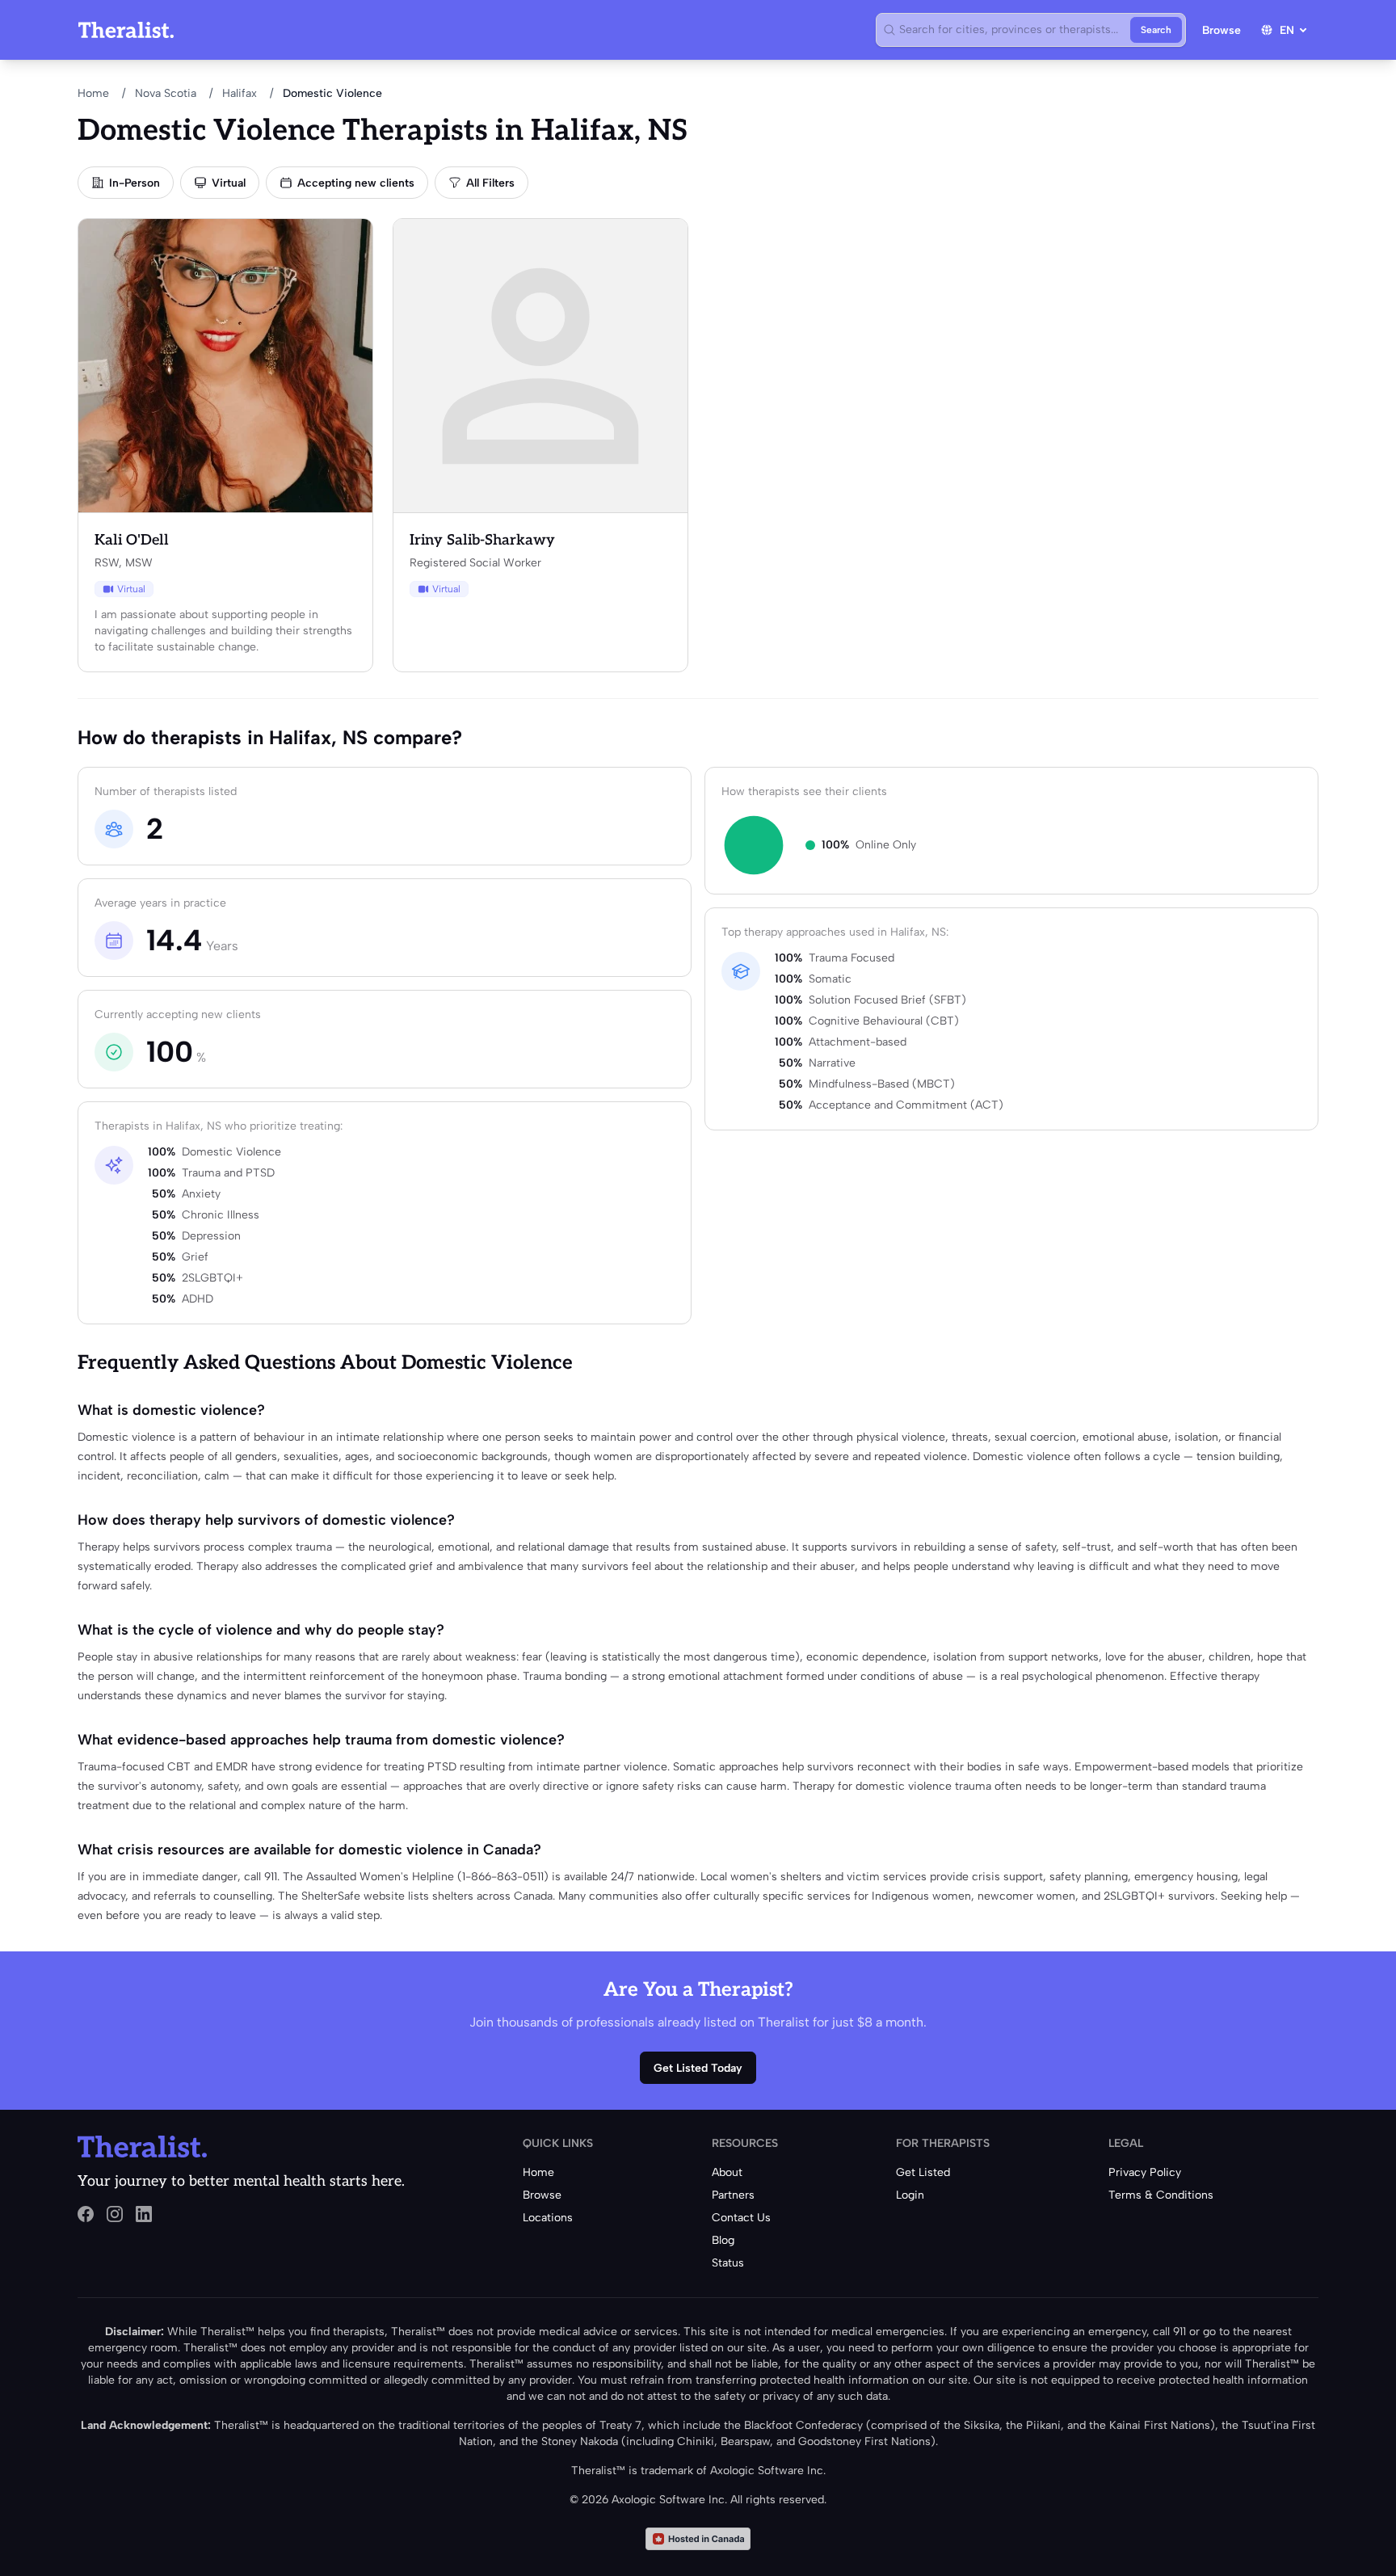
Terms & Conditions (1161, 2195)
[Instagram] (115, 2214)
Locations (548, 2218)
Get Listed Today (698, 2068)
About (727, 2172)
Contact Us (741, 2218)
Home (93, 93)
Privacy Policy (1145, 2172)
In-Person (135, 183)
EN (1287, 30)
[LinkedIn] (144, 2214)
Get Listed (923, 2172)
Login (910, 2195)
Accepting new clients (356, 183)
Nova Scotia (166, 93)
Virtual (229, 183)
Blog (723, 2240)
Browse (1221, 30)
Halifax (240, 93)
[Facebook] (86, 2214)
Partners (733, 2195)
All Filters (490, 183)
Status (728, 2263)
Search (1156, 30)
